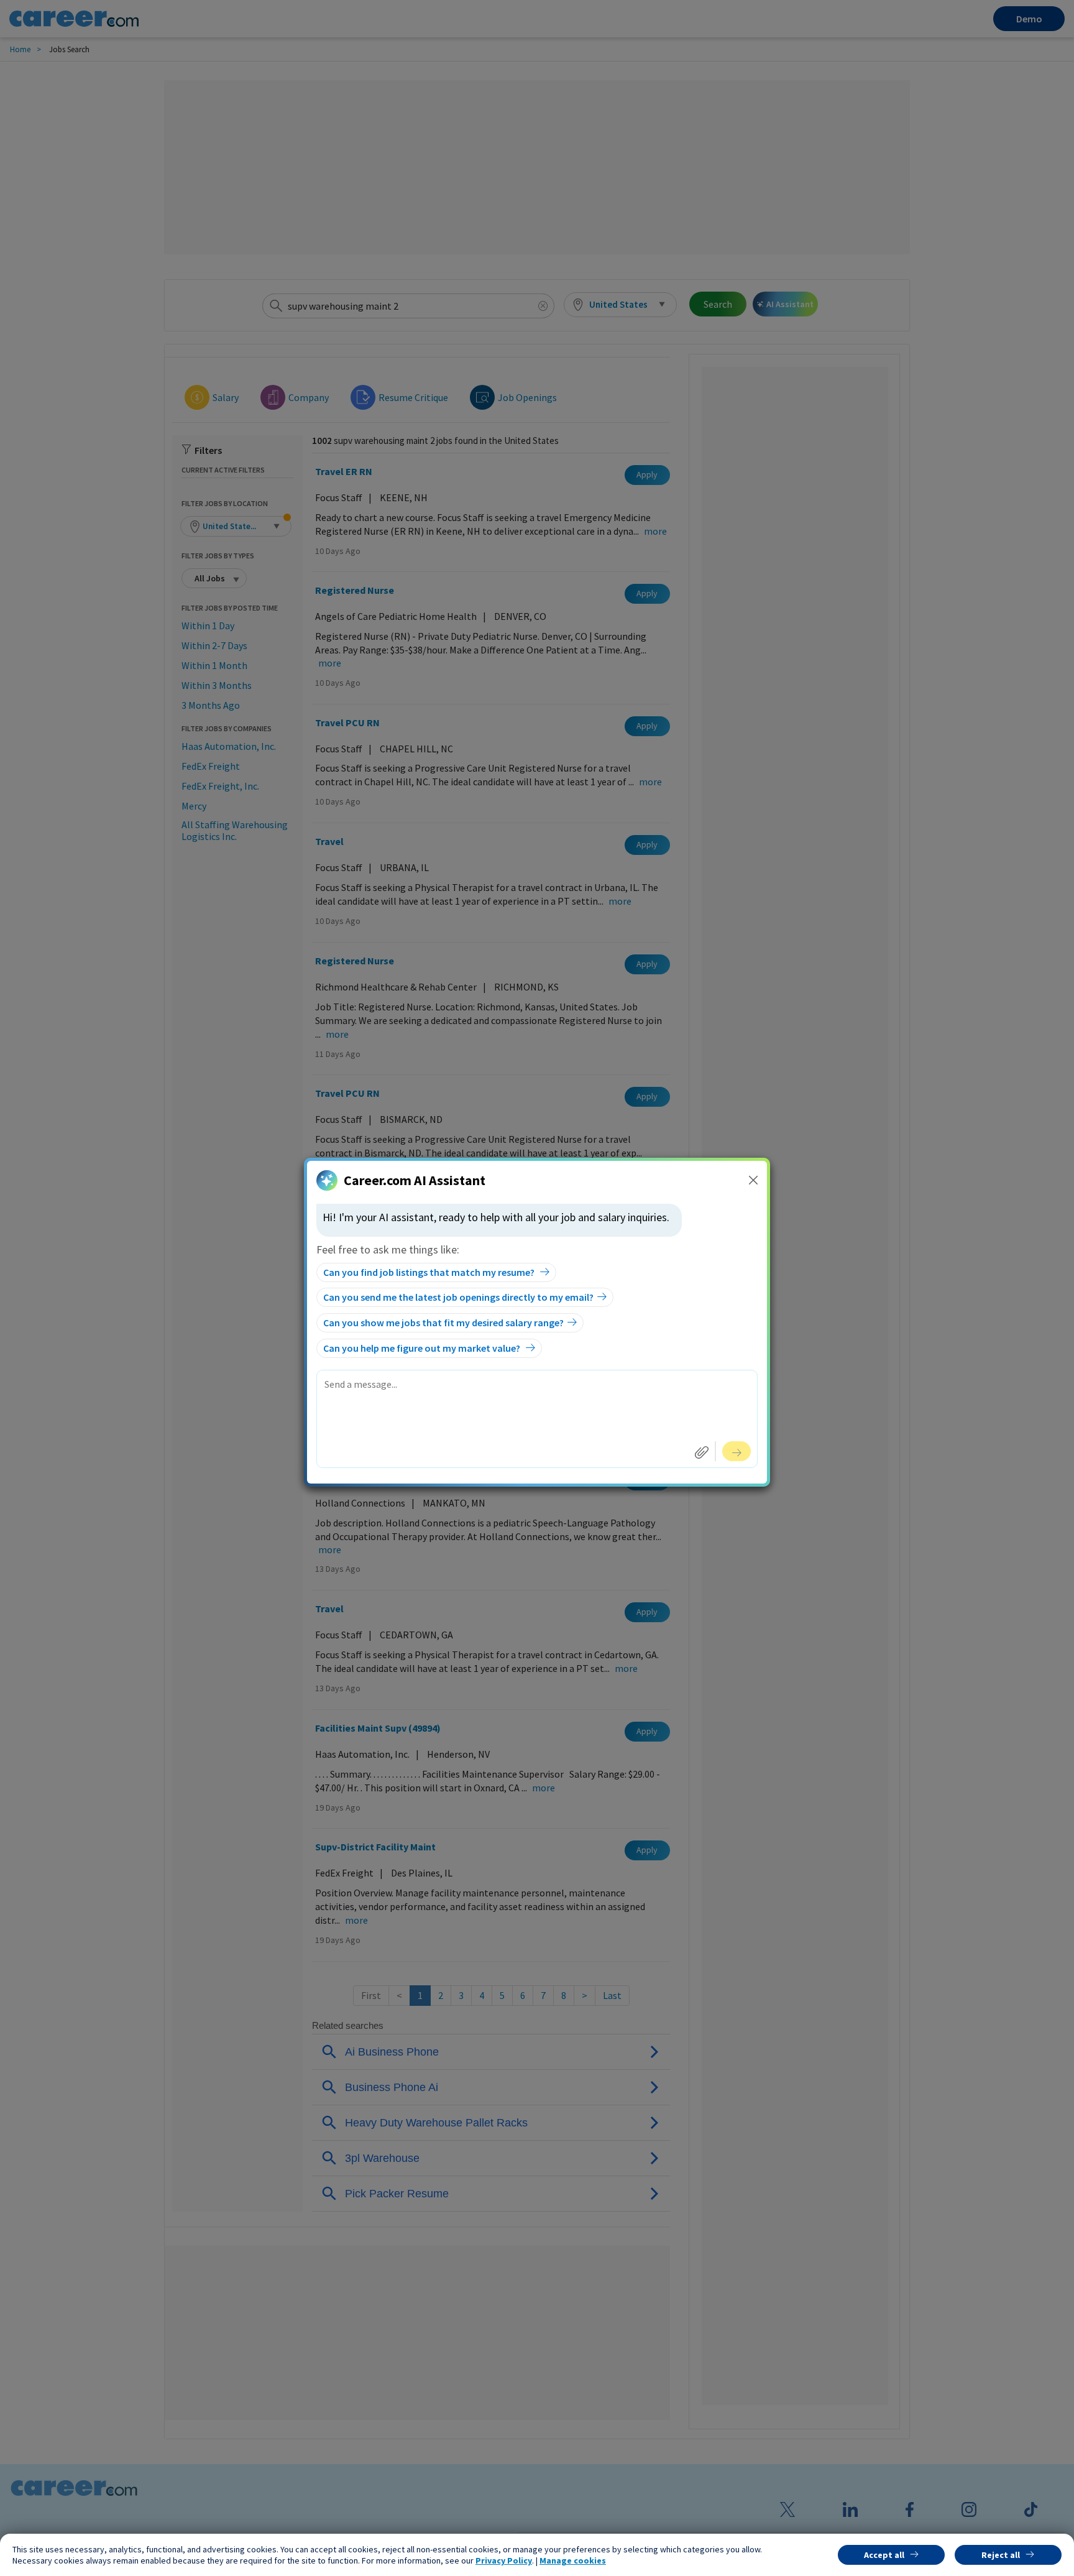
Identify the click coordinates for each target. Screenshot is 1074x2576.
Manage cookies (573, 2560)
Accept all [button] (884, 2555)
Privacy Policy (504, 2560)
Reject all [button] (1001, 2555)
